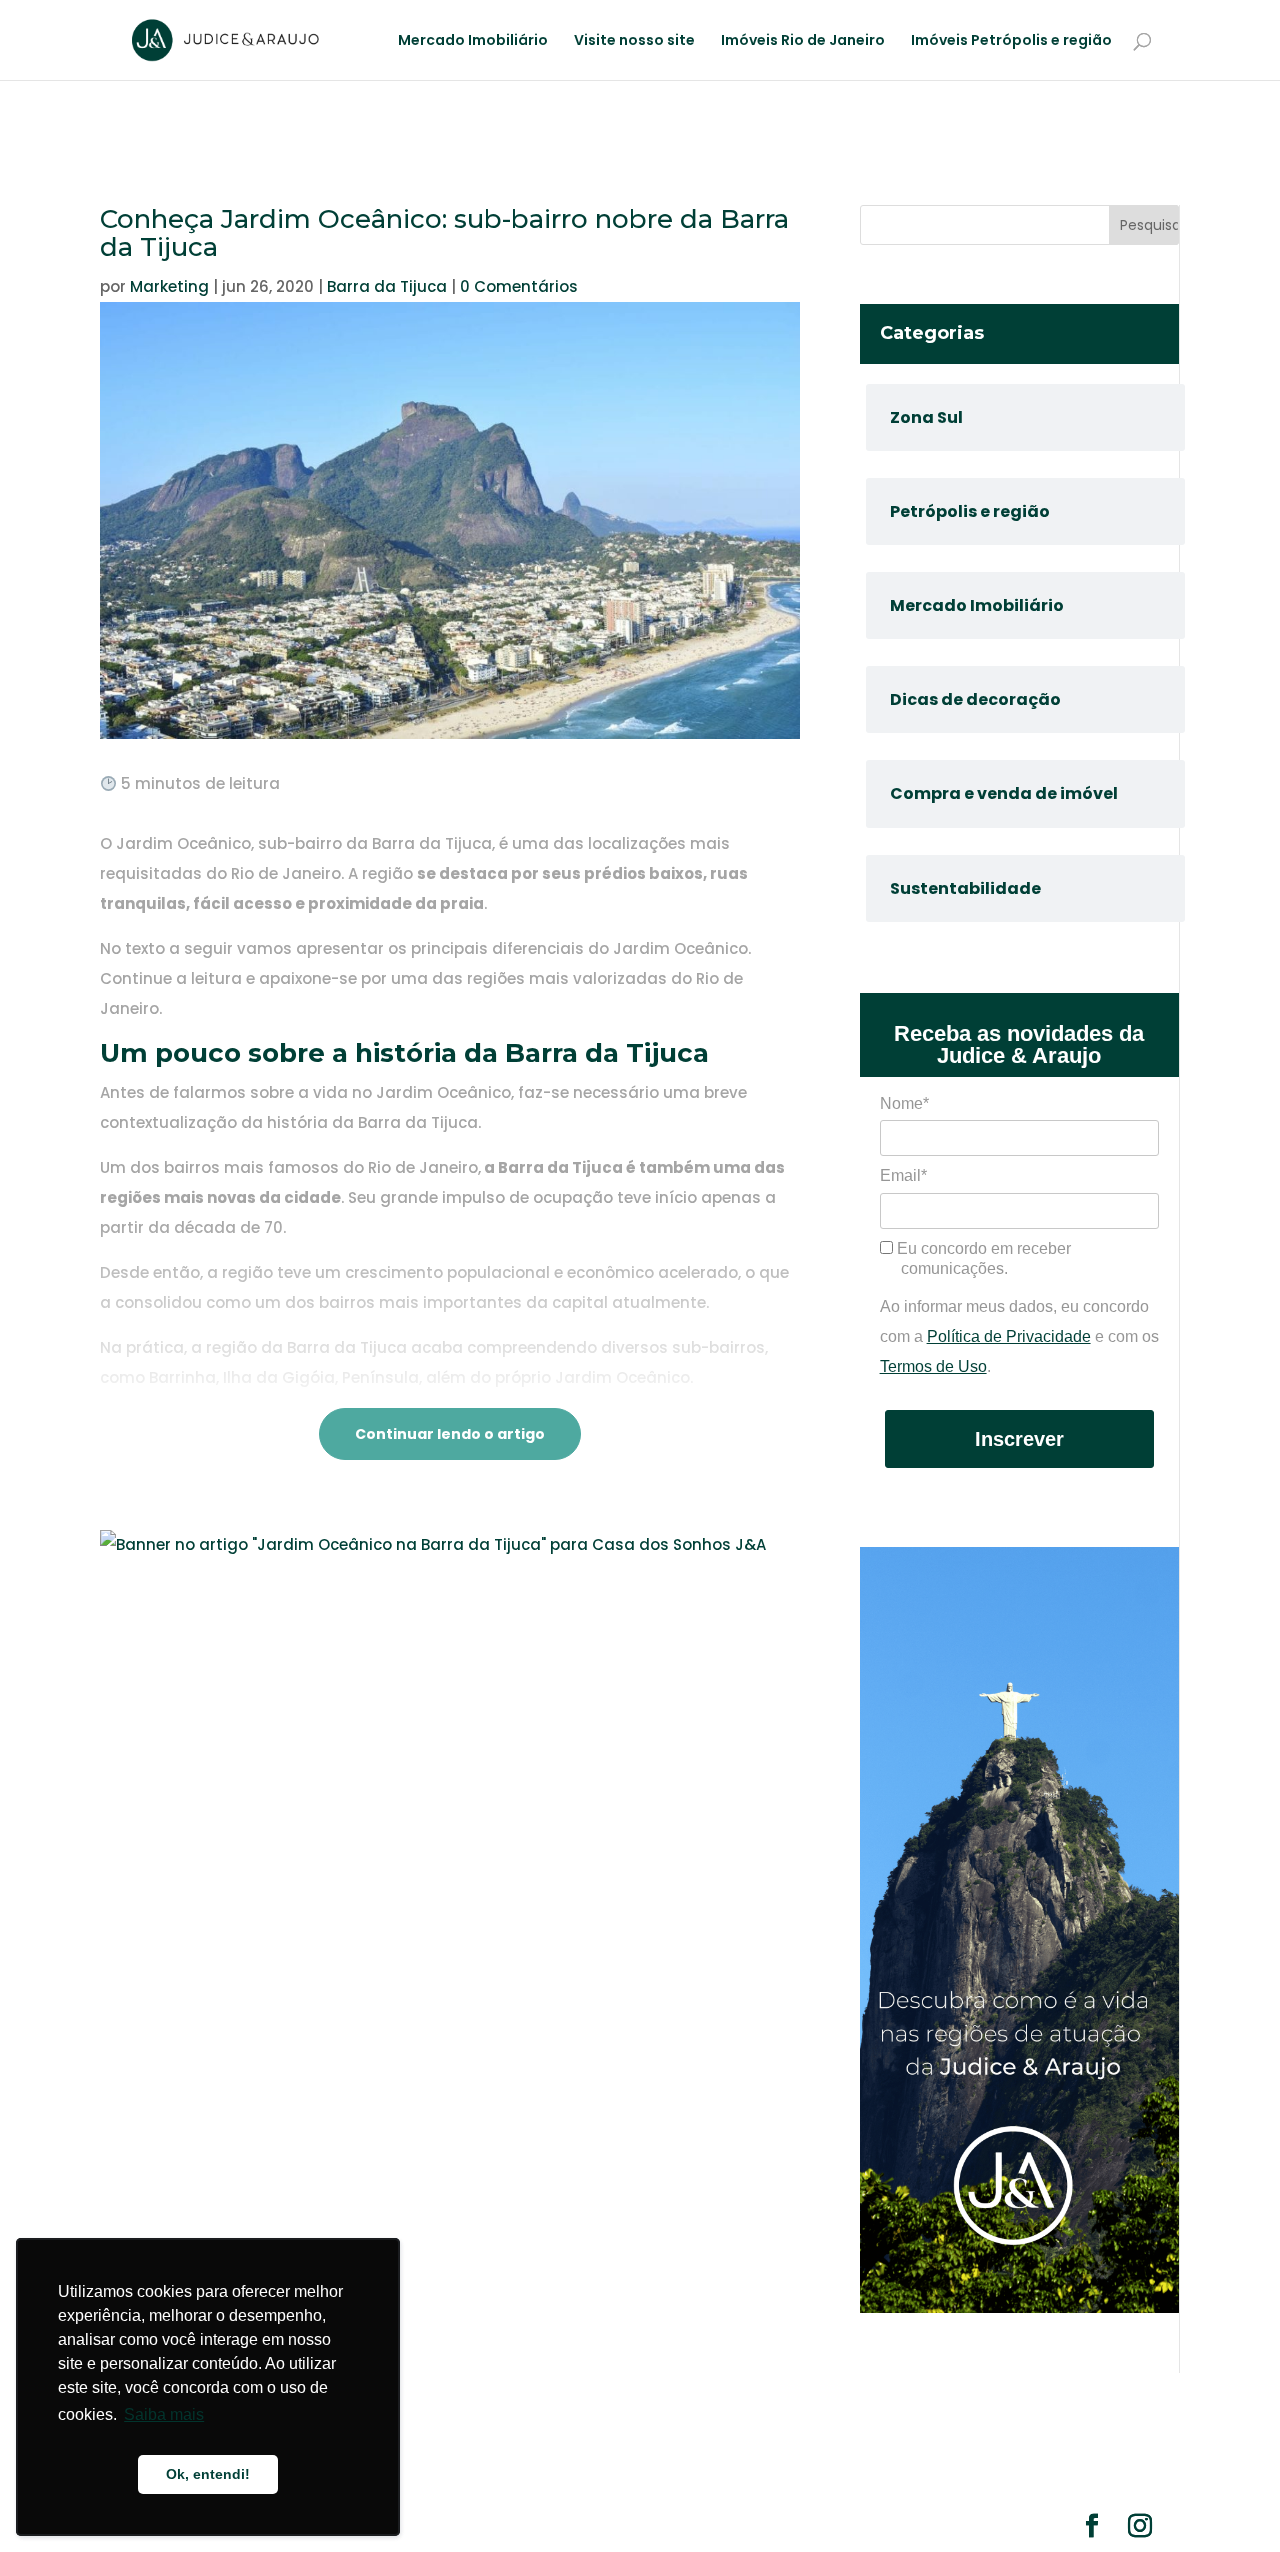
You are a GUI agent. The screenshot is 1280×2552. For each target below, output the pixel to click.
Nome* (904, 1103)
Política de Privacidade (1009, 1336)
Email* (903, 1175)
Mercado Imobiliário (473, 41)
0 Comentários (519, 286)
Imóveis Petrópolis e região (1011, 41)
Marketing (169, 286)
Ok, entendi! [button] (208, 2474)
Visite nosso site (634, 41)
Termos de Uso (933, 1366)
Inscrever (1019, 1439)
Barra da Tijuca (387, 286)
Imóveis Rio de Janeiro (803, 41)
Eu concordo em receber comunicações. (982, 1258)
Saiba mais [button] (164, 2414)
